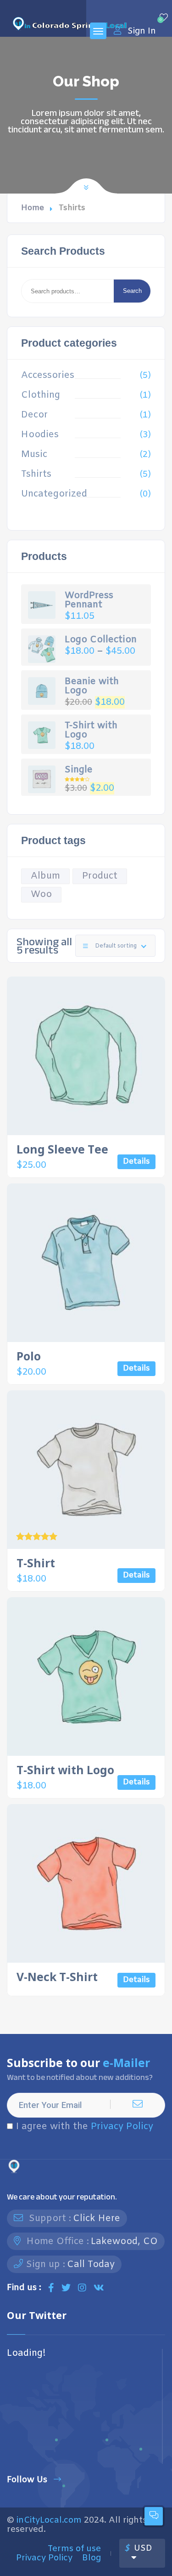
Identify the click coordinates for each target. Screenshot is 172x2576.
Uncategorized (54, 494)
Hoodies (40, 435)
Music (34, 455)
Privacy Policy (122, 2127)
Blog (92, 2558)
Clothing (41, 395)
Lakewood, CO (124, 2242)
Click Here (97, 2219)
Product (100, 876)
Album (45, 876)
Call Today (91, 2265)
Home (33, 208)
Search (132, 291)
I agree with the (85, 2127)
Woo (41, 894)
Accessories (48, 376)
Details (136, 1162)
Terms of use (74, 2549)
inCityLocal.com (49, 2520)
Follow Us (27, 2480)
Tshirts (36, 474)
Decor (34, 415)
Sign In (142, 31)
